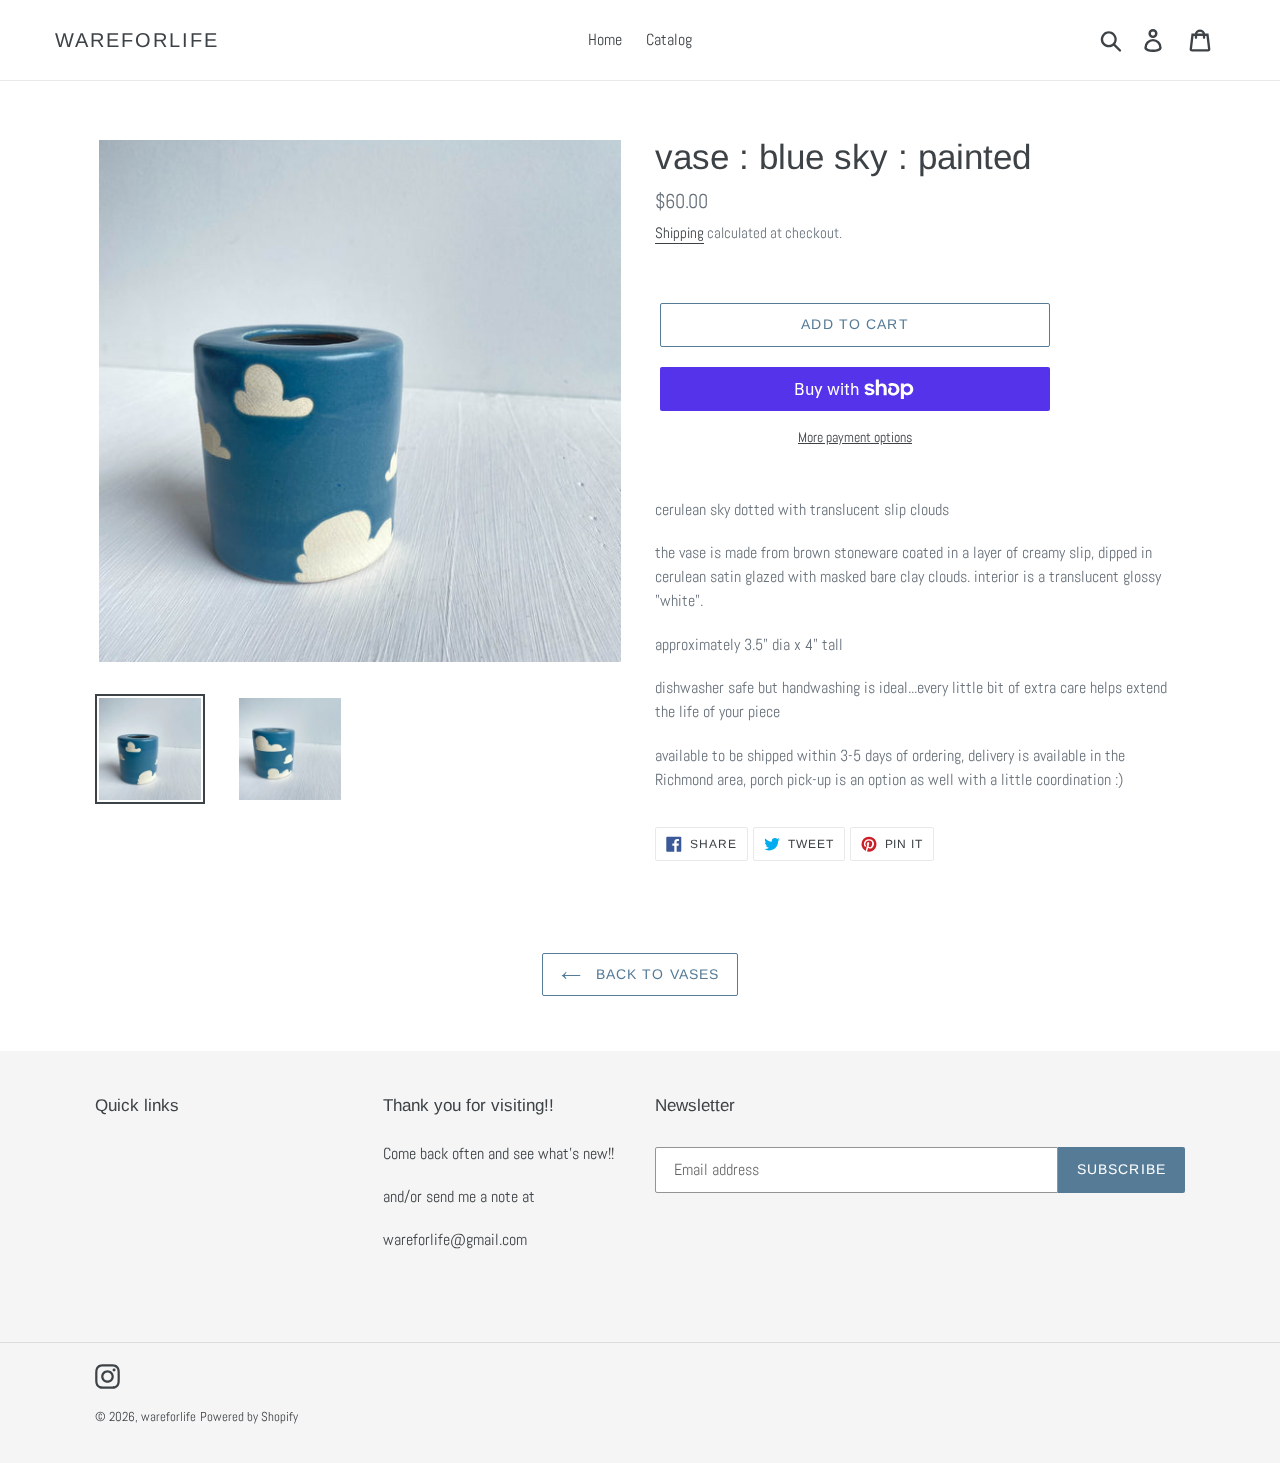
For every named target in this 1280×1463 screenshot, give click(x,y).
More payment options (855, 437)
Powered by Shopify (249, 1416)
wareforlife (137, 40)
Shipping (679, 232)
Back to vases (655, 974)
